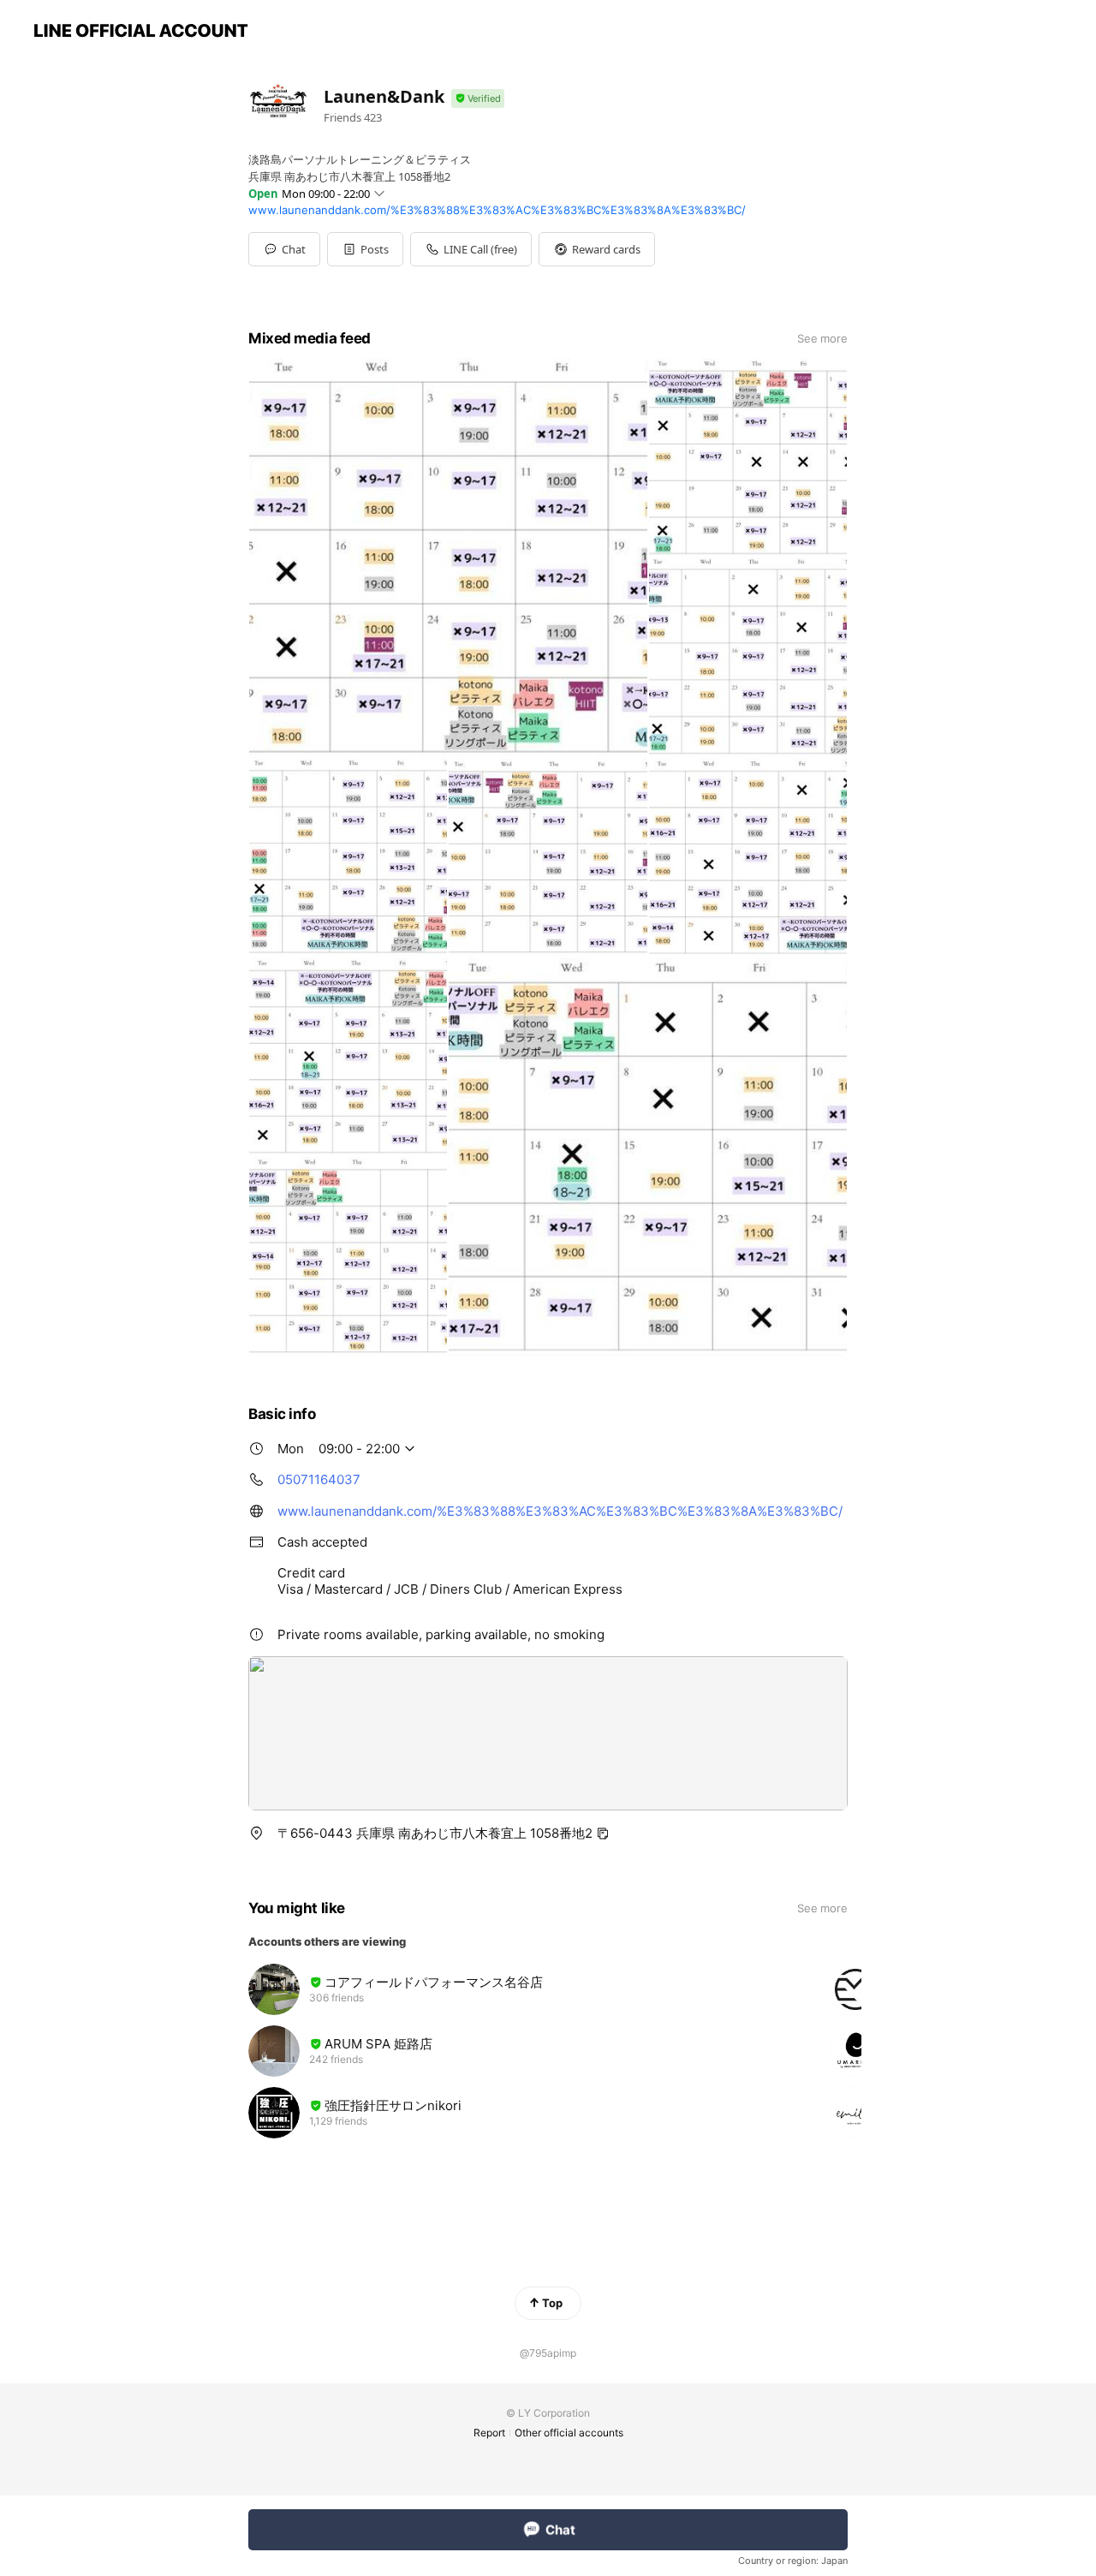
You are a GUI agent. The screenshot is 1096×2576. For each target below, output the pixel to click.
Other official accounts (569, 2433)
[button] (365, 249)
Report (489, 2433)
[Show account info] (478, 99)
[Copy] (603, 1834)
